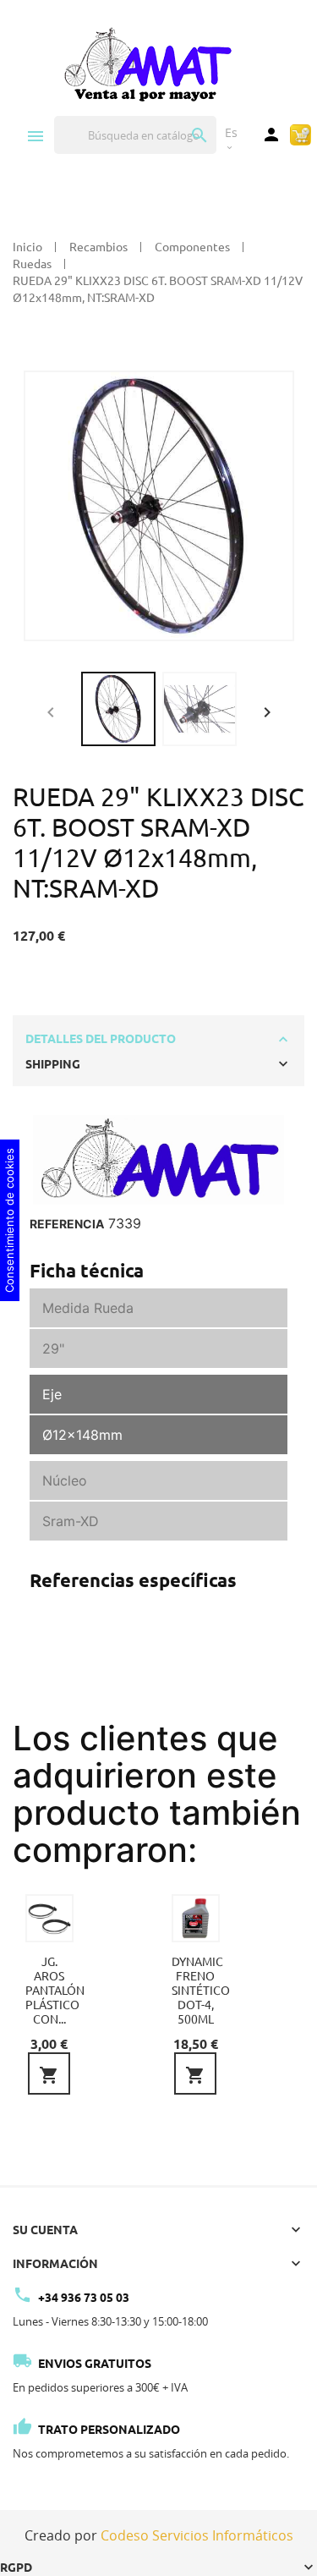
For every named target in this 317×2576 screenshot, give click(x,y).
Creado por (159, 2535)
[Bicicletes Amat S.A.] (147, 63)
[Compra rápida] (301, 134)
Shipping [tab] (53, 1064)
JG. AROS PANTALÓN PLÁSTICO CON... (55, 1991)
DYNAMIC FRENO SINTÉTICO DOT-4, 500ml (201, 1991)
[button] (267, 710)
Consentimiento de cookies (9, 1220)
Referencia (67, 1224)
